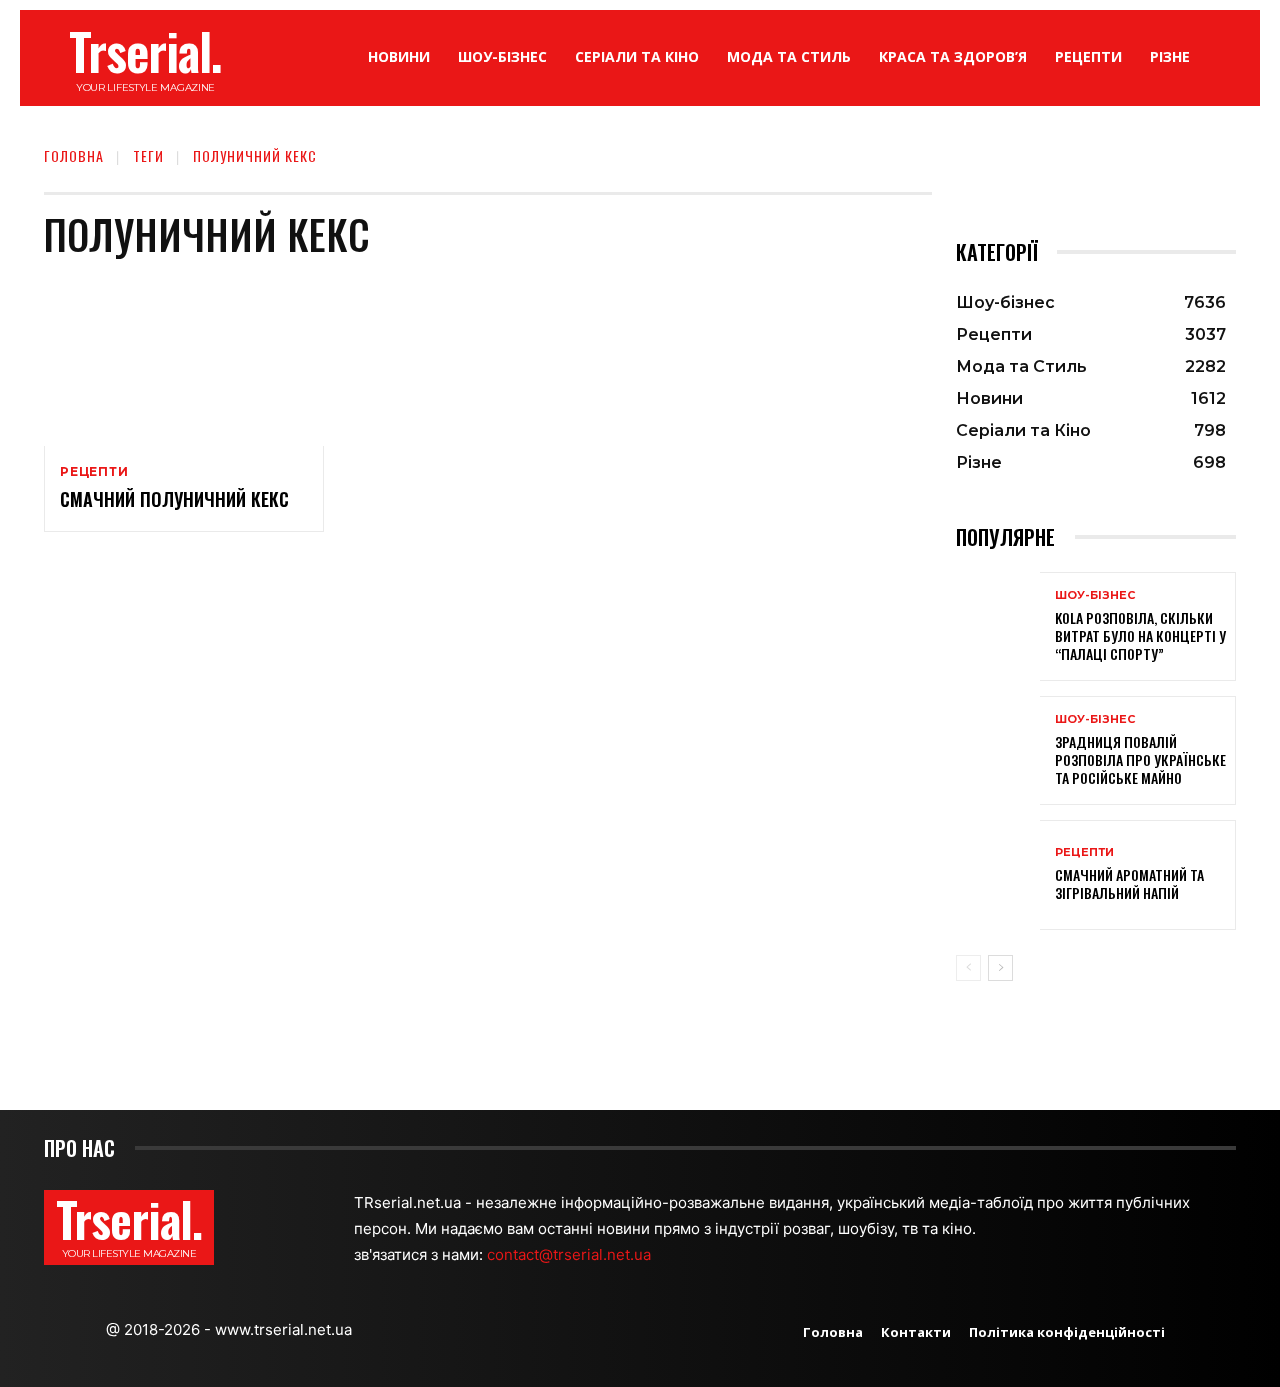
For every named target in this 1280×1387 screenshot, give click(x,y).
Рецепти (94, 472)
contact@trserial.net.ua (571, 1254)
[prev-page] (968, 968)
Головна (74, 155)
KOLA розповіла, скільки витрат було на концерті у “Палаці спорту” (1140, 635)
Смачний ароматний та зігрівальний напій (1129, 883)
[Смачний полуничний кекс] (184, 362)
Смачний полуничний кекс (174, 499)
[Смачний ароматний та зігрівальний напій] (998, 874)
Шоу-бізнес (1095, 595)
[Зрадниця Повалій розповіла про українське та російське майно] (998, 750)
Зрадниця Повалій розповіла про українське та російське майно (1140, 759)
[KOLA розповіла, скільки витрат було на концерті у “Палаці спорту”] (998, 626)
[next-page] (1000, 968)
